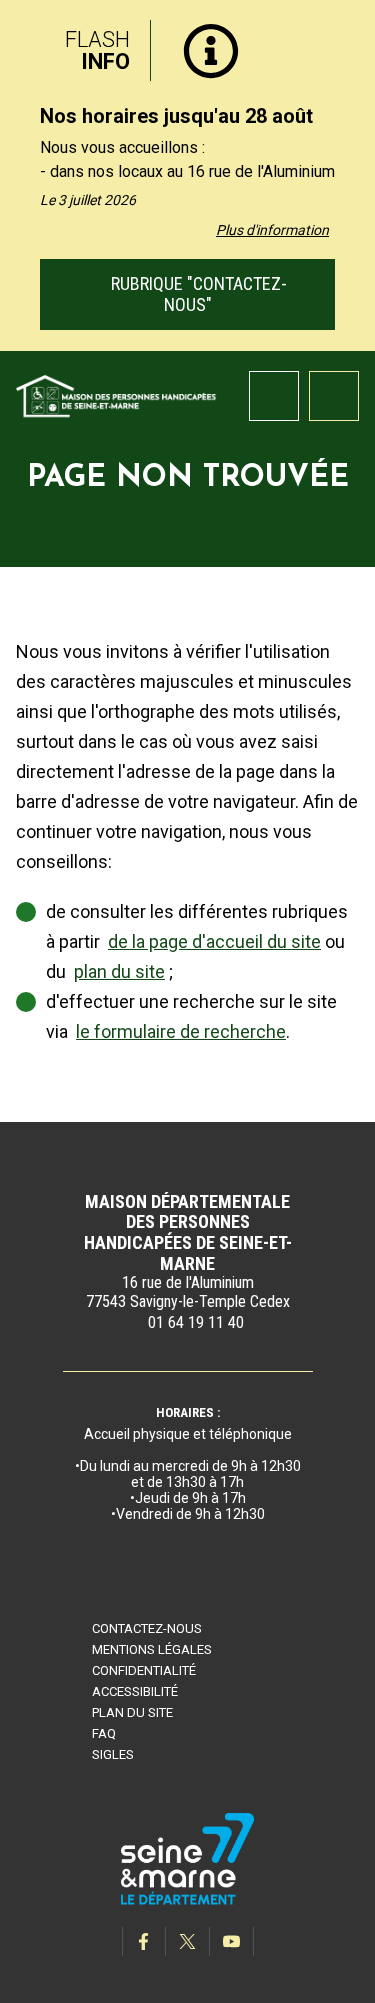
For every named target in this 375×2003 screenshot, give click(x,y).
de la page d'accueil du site (214, 941)
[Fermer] (345, 43)
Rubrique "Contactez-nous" (197, 294)
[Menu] (334, 396)
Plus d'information (272, 230)
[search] (274, 396)
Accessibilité (135, 1691)
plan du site (119, 971)
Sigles (113, 1754)
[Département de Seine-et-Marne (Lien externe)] (188, 1901)
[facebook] (144, 1941)
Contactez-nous (147, 1628)
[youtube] (232, 1941)
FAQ (104, 1733)
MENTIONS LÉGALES (152, 1649)
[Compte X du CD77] (188, 1941)
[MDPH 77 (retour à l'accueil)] (116, 394)
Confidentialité (144, 1670)
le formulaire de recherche (181, 1031)
